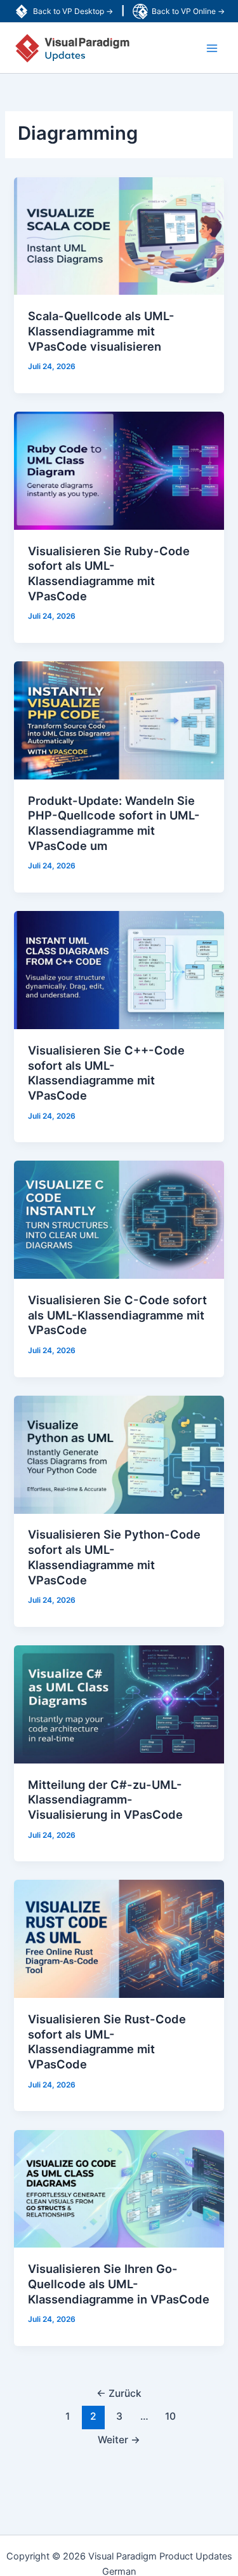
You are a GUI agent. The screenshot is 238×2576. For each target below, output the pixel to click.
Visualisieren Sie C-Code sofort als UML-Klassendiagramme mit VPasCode (117, 1315)
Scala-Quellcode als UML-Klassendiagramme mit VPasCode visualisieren (101, 331)
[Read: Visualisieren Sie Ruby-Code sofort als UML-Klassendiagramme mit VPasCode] (119, 470)
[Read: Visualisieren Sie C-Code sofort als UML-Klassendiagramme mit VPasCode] (119, 1219)
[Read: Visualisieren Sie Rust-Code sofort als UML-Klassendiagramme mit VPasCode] (119, 1938)
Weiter (119, 2440)
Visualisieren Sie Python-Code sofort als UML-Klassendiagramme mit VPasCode (114, 1557)
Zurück (119, 2393)
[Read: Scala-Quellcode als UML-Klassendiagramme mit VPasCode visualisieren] (119, 235)
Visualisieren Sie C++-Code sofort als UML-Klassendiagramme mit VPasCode (106, 1073)
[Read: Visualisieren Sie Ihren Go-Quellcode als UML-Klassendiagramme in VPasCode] (119, 2188)
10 (170, 2416)
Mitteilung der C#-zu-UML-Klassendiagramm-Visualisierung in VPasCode (105, 1799)
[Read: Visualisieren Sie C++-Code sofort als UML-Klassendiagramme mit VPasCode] (119, 969)
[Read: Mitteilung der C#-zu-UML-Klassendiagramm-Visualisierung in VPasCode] (119, 1704)
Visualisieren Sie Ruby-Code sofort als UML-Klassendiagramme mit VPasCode (109, 573)
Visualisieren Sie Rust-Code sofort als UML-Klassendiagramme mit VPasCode (107, 2041)
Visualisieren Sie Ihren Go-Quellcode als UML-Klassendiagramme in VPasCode (119, 2283)
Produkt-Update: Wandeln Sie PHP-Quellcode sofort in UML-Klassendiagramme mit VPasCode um (114, 823)
